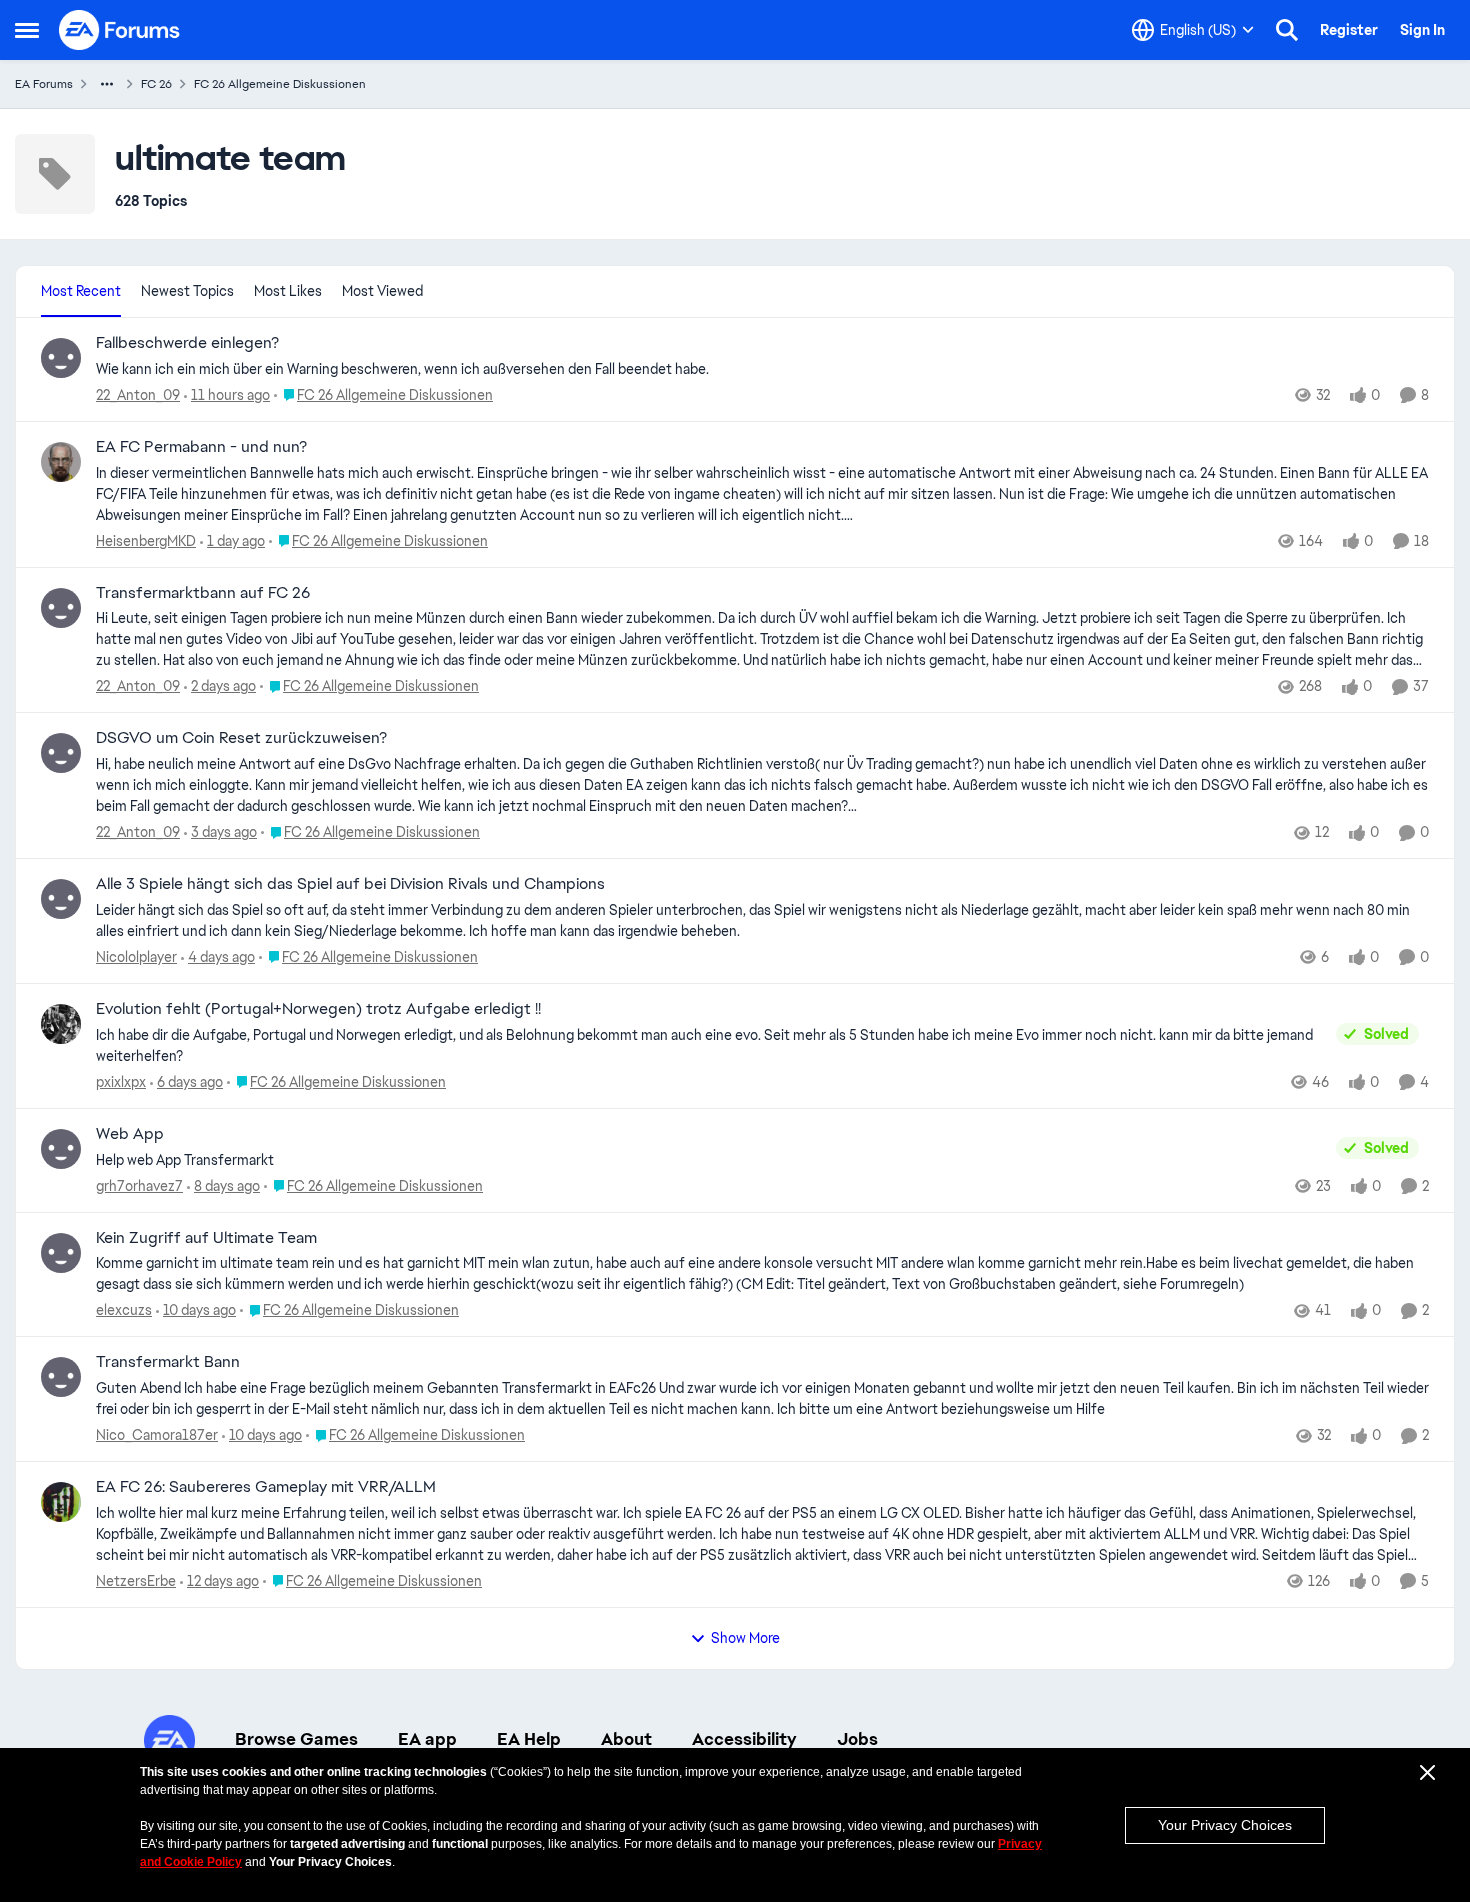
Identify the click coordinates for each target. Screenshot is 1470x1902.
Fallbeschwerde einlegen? (187, 343)
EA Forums (44, 84)
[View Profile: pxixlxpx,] (61, 1024)
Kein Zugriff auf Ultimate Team (206, 1238)
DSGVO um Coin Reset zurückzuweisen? (241, 738)
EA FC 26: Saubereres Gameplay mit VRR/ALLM (266, 1487)
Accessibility (744, 1739)
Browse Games (296, 1739)
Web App (130, 1134)
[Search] (1287, 30)
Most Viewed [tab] (382, 291)
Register (1349, 30)
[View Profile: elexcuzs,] (61, 1253)
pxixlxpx (121, 1082)
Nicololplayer (136, 957)
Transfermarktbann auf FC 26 (203, 593)
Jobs (857, 1739)
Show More (745, 1638)
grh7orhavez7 (139, 1186)
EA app (427, 1739)
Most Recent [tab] (81, 291)
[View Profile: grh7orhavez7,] (61, 1149)
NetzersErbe (136, 1581)
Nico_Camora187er (157, 1435)
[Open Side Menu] (27, 30)
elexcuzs (124, 1310)
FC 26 (156, 84)
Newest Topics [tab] (187, 291)
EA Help (529, 1739)
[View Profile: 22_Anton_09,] (61, 358)
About (626, 1739)
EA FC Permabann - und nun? (201, 447)
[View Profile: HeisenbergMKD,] (61, 462)
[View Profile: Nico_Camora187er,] (61, 1377)
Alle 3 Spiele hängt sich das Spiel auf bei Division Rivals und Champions (350, 884)
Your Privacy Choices (1225, 1825)
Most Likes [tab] (288, 291)
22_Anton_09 (138, 395)
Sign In (1422, 30)
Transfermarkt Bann (168, 1362)
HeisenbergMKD (146, 541)
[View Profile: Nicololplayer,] (61, 899)
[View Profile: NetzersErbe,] (61, 1502)
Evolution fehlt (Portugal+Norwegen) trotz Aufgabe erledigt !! (318, 1009)
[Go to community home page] (120, 30)
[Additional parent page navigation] (107, 84)
